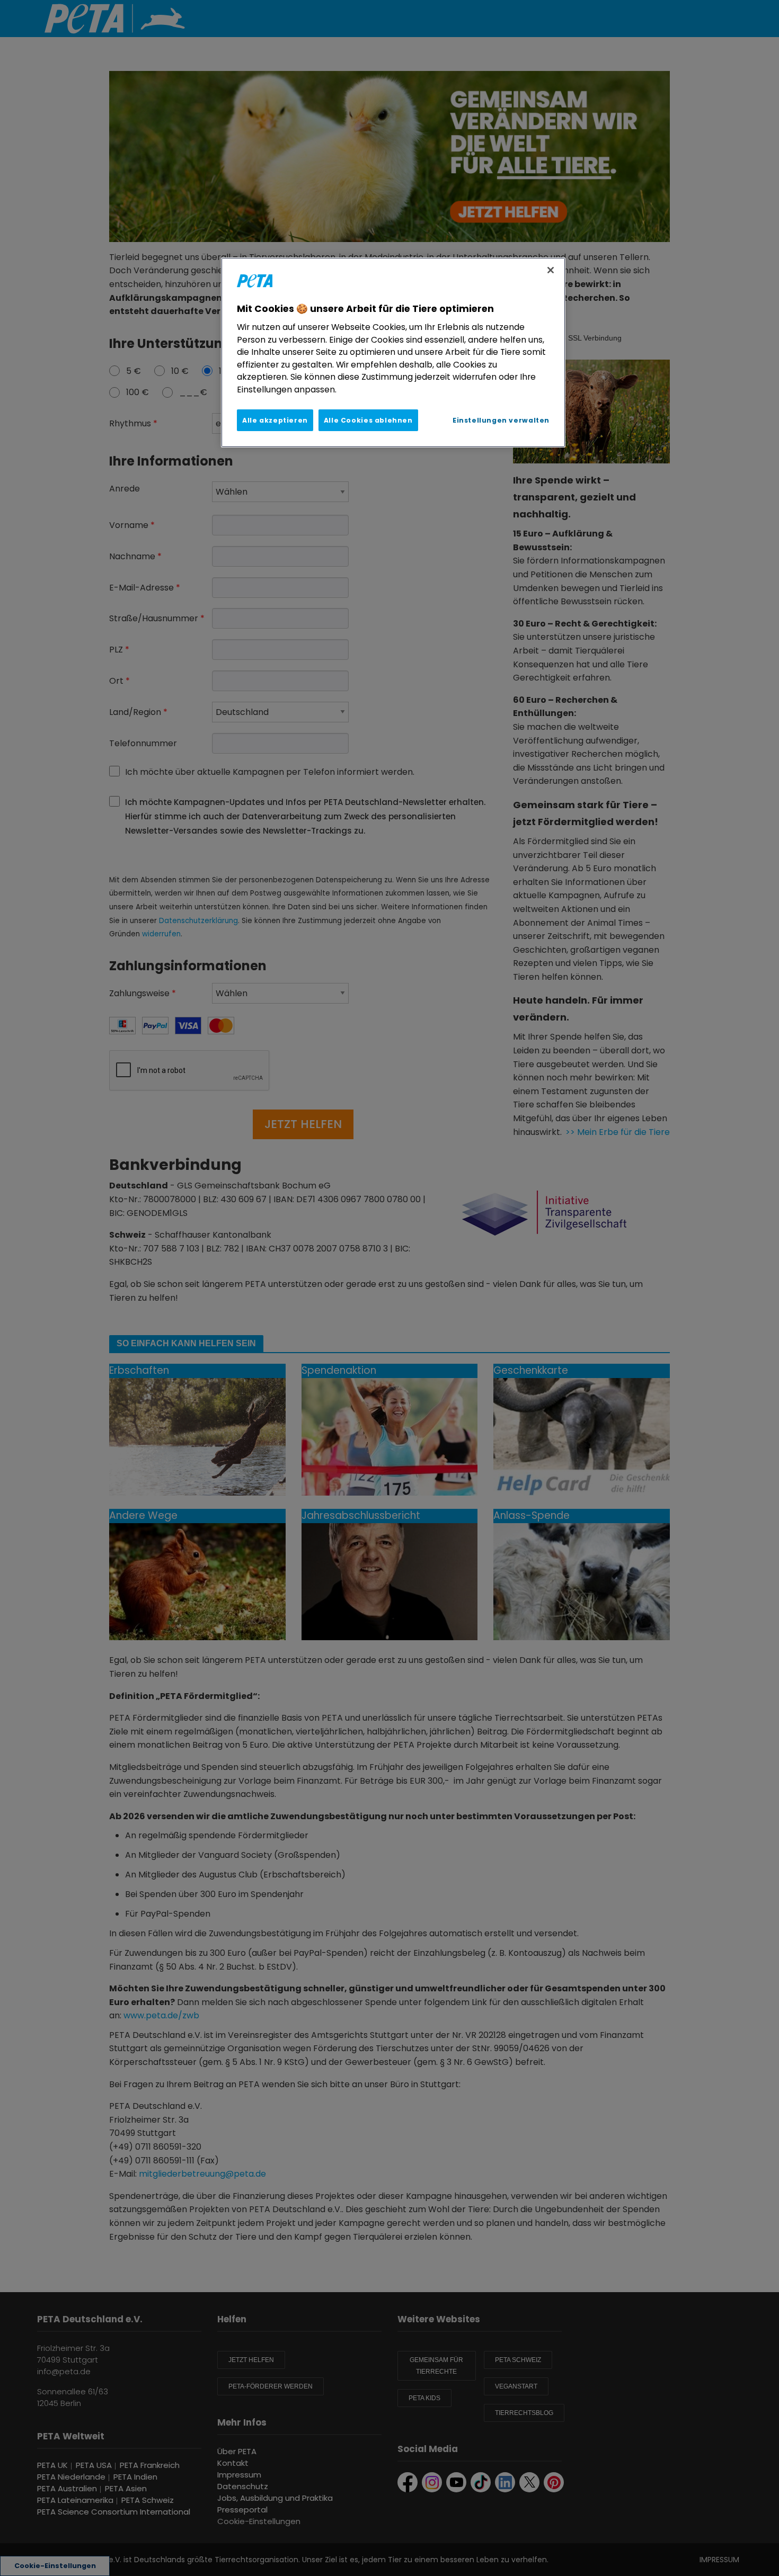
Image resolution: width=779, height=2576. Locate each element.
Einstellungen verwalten (501, 420)
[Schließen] (551, 270)
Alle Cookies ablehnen (368, 420)
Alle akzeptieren (275, 420)
